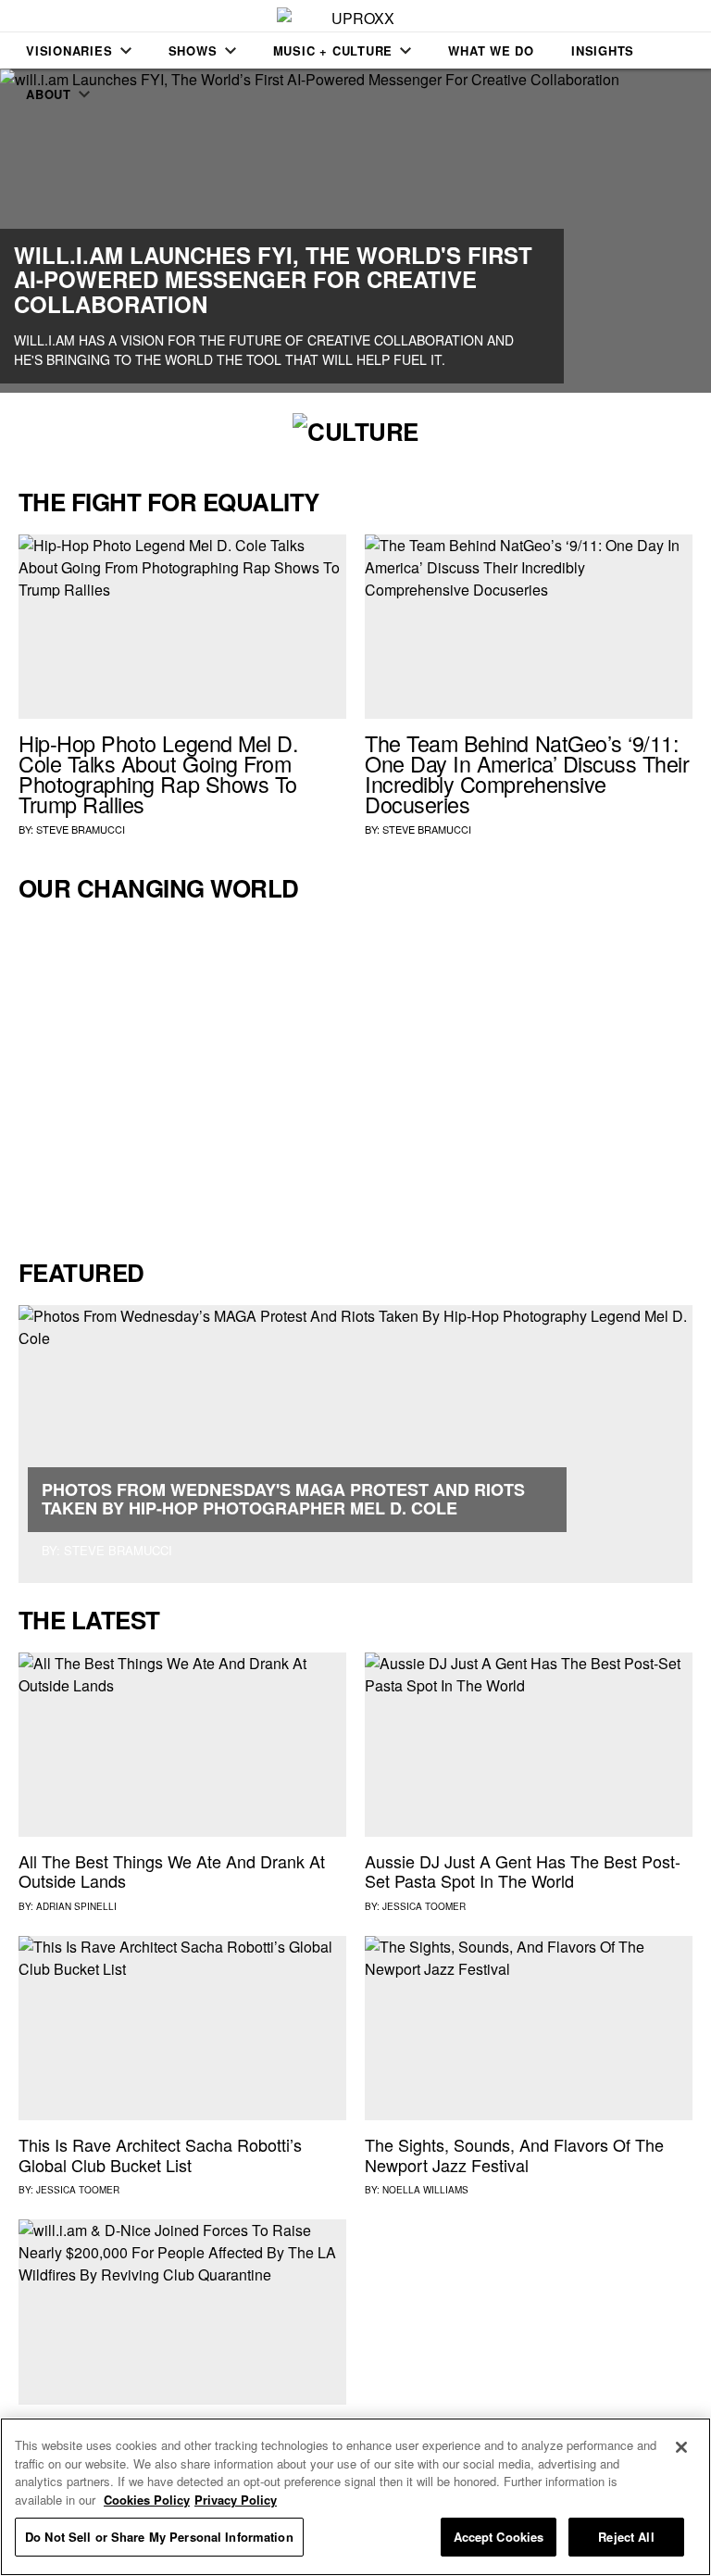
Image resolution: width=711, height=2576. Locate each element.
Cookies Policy (147, 2500)
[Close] (681, 2447)
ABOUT (49, 94)
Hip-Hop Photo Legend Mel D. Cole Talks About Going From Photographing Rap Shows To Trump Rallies (158, 773)
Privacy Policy (236, 2500)
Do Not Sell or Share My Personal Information (159, 2537)
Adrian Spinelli (76, 1906)
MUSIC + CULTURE (333, 50)
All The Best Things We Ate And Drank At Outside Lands (172, 1871)
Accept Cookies (499, 2537)
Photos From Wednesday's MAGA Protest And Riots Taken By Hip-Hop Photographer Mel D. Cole (283, 1499)
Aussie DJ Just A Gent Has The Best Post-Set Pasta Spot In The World (523, 1871)
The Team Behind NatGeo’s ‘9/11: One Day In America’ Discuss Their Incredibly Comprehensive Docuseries (527, 773)
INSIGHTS (603, 50)
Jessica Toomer (424, 1906)
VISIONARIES (69, 50)
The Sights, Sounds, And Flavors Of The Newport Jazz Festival (514, 2155)
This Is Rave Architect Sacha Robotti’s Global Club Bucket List (160, 2155)
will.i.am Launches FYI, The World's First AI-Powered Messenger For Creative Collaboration (273, 279)
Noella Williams (425, 2190)
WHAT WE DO (491, 50)
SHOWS (193, 50)
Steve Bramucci (81, 829)
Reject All (626, 2537)
